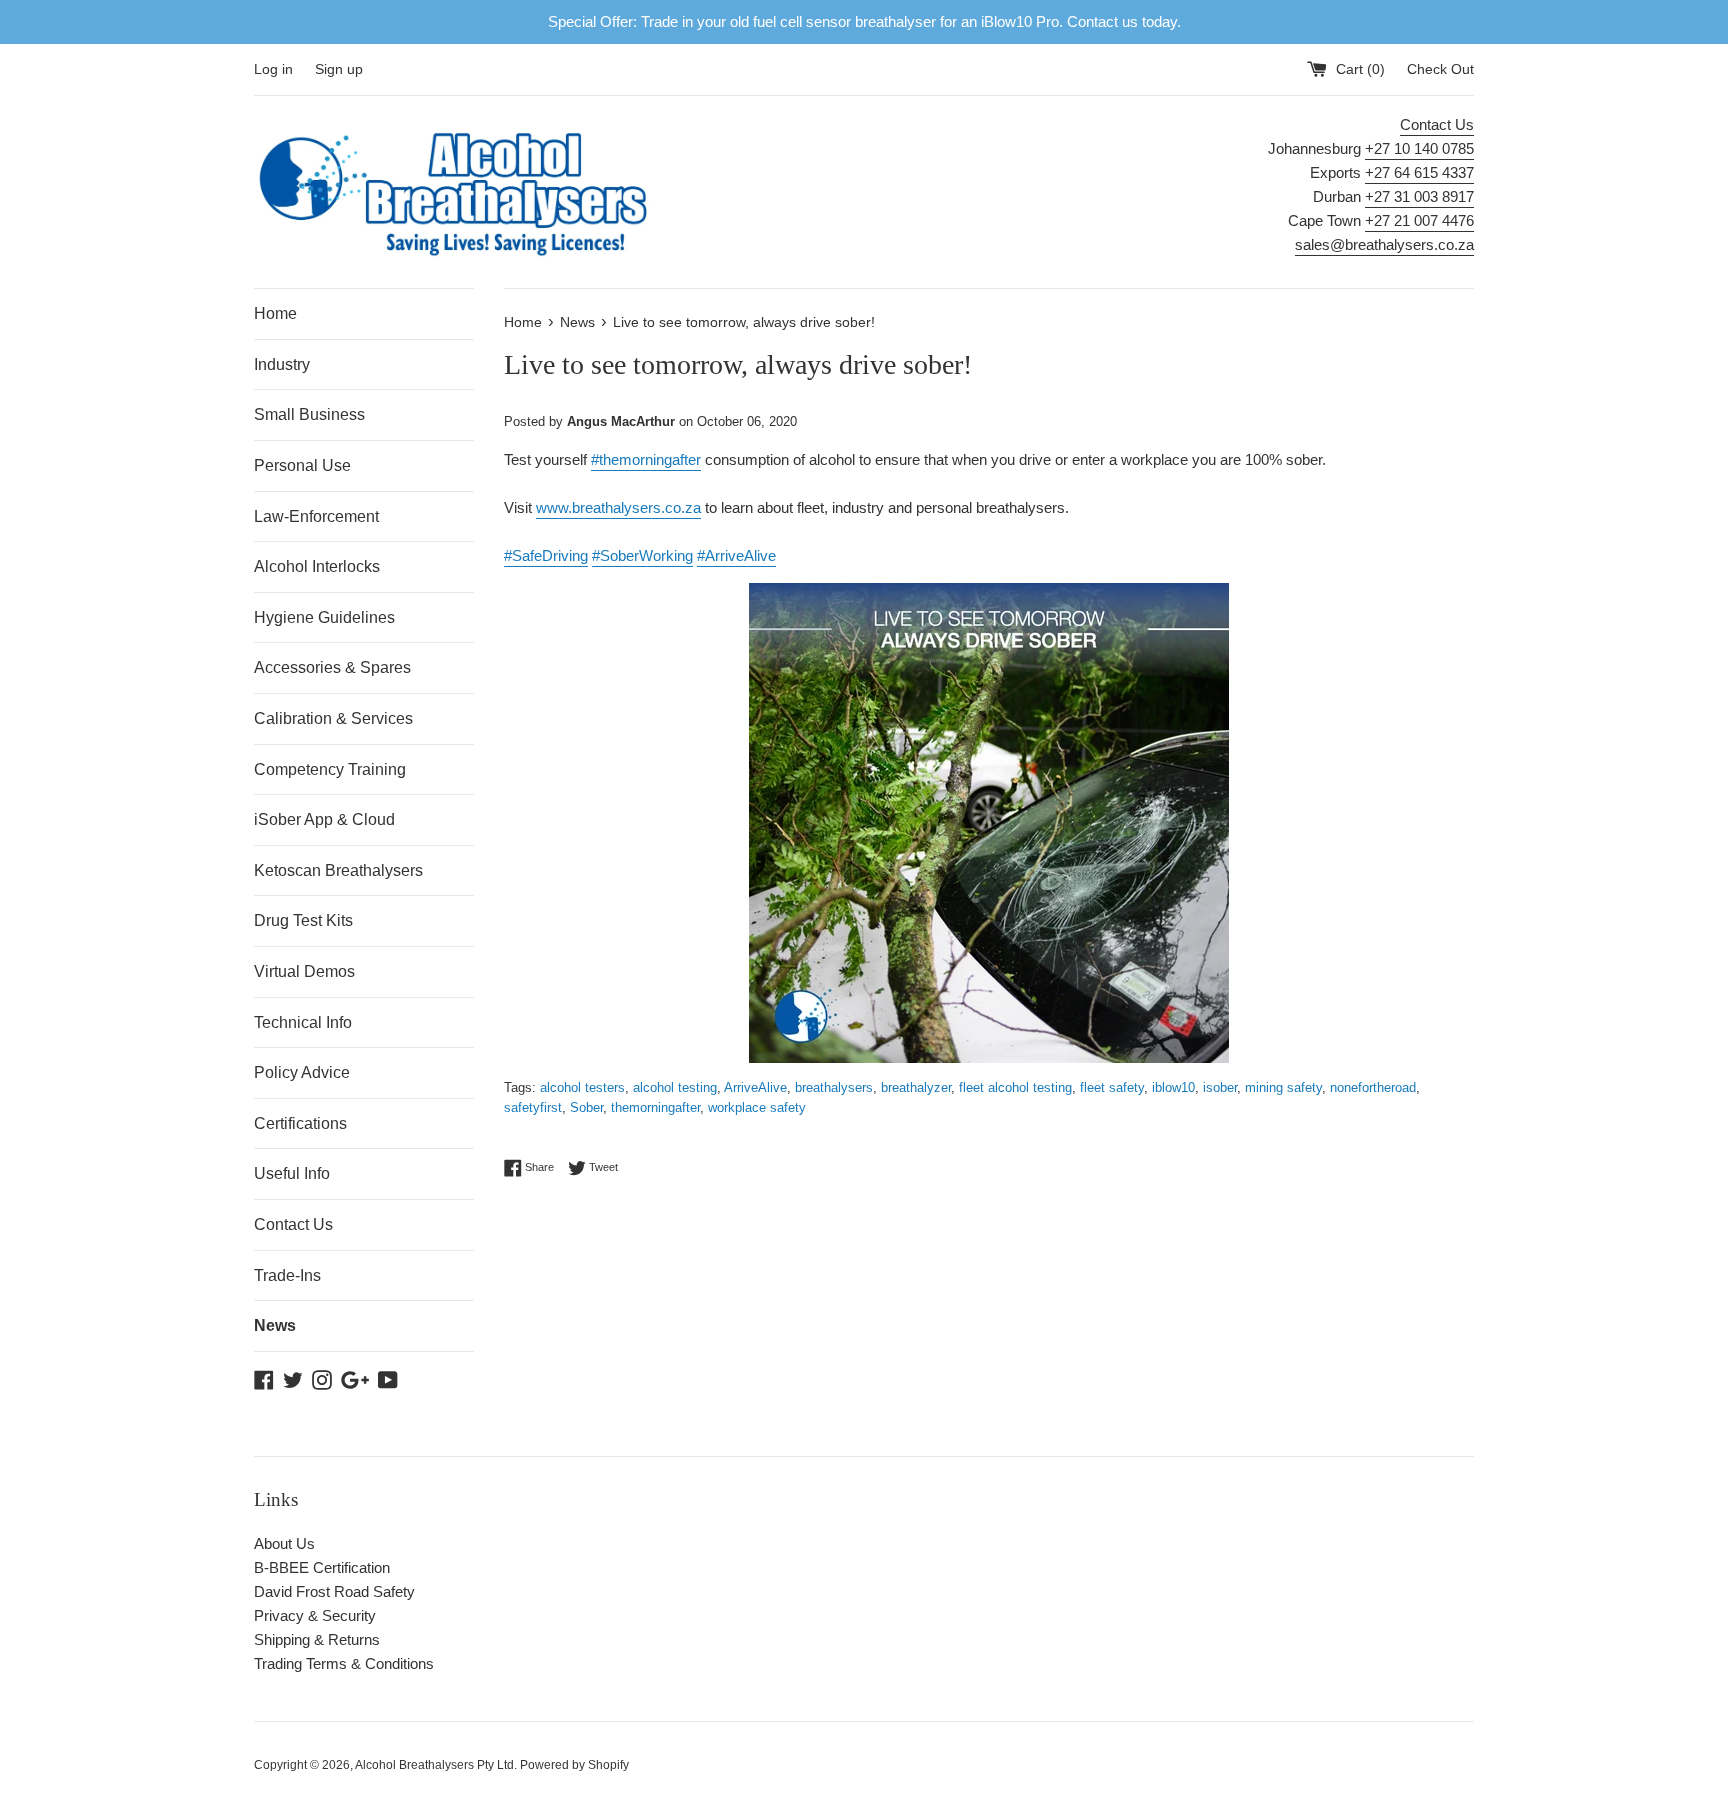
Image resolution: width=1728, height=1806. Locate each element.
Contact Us (1437, 124)
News (275, 1325)
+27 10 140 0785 (1419, 148)
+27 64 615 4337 (1419, 172)
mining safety (1283, 1087)
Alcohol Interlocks (317, 566)
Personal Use (302, 465)
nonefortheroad (1373, 1087)
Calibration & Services (333, 718)
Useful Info (292, 1173)
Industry (282, 364)
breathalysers (834, 1087)
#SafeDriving (546, 555)
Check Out (1440, 69)
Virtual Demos (304, 971)
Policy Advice (302, 1072)
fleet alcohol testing (1015, 1087)
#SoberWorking (642, 555)
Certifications (300, 1123)
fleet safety (1112, 1087)
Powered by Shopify (574, 1765)
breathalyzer (916, 1087)
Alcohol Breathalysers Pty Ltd (434, 1765)
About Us (284, 1543)
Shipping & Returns (317, 1639)
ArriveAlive (755, 1087)
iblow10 (1173, 1087)
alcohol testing (675, 1087)
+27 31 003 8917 (1419, 196)
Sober (586, 1107)
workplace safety (757, 1107)
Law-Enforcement (316, 516)
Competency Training (330, 769)
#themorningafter (646, 459)
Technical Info (303, 1022)
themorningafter (655, 1107)
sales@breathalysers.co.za (1384, 244)
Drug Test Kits (303, 920)
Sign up (339, 69)
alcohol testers (582, 1087)
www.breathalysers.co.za (618, 507)
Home (275, 313)
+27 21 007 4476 (1419, 220)
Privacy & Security (315, 1615)
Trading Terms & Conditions (344, 1663)
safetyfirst (533, 1107)
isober (1220, 1087)
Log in (273, 69)
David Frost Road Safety (334, 1591)
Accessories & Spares (332, 667)
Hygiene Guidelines (324, 617)
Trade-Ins (287, 1275)
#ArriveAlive (736, 555)
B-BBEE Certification (322, 1567)
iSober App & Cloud (324, 819)
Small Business (309, 414)
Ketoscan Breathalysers (338, 870)
